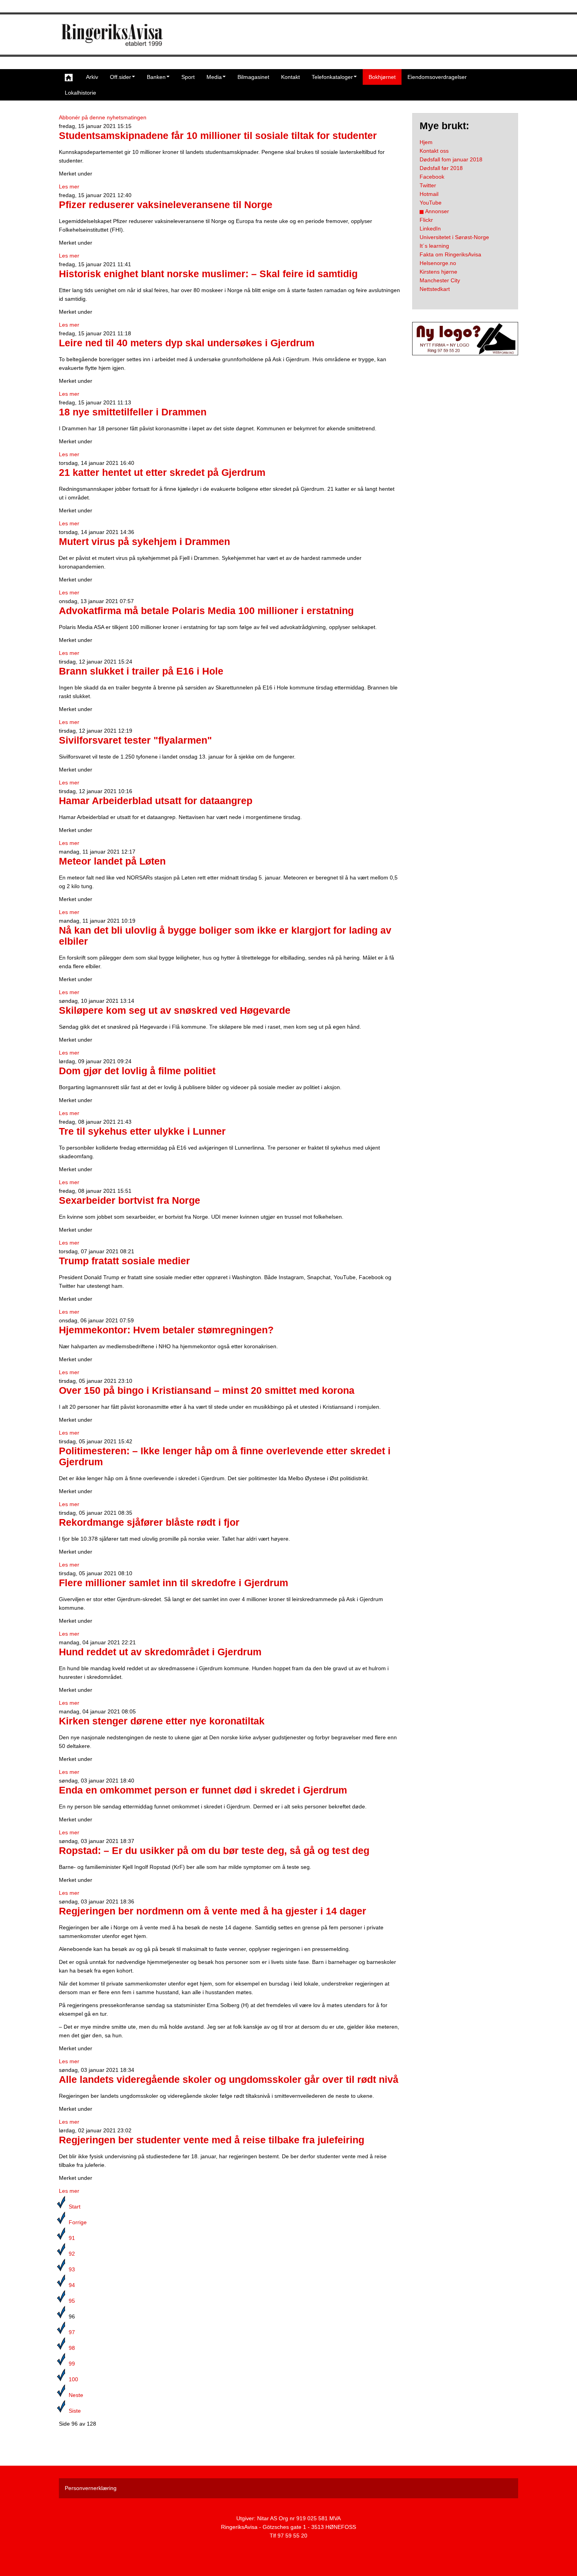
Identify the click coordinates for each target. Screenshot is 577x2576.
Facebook (432, 177)
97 (72, 2332)
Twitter (428, 185)
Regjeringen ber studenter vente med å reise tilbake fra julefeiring (212, 2140)
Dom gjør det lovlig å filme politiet (137, 1071)
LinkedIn (430, 229)
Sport (188, 77)
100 (73, 2379)
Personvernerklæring (91, 2488)
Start (75, 2207)
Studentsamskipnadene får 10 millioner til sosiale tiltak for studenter (218, 136)
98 (72, 2348)
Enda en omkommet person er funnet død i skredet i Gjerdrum (203, 1790)
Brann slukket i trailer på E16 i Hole (141, 671)
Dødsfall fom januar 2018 (451, 159)
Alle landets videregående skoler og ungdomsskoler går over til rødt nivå (229, 2080)
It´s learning (434, 246)
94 (72, 2285)
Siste (75, 2411)
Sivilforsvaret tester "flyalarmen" (135, 740)
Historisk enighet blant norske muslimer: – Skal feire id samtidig (208, 274)
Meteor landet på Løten (112, 861)
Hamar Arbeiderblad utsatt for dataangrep (156, 801)
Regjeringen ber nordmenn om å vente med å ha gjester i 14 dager (213, 1911)
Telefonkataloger (332, 77)
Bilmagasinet (253, 77)
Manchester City (440, 280)
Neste (76, 2395)
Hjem (426, 142)
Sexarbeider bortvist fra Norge (130, 1200)
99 (72, 2364)
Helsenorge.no (438, 263)
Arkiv (92, 77)
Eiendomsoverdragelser (437, 77)
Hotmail (429, 194)
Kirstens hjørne (438, 272)
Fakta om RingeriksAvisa (450, 254)
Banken (156, 77)
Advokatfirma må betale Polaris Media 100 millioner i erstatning (206, 611)
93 (72, 2269)
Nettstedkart (435, 289)
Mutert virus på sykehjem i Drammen (144, 542)
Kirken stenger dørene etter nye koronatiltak (162, 1721)
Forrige (78, 2222)
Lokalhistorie (80, 93)
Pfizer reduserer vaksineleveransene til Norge (166, 205)
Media (214, 77)
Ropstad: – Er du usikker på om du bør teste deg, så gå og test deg (214, 1851)
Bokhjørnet (382, 77)
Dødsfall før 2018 (441, 168)
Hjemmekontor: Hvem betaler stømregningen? (166, 1330)
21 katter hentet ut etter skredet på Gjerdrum (162, 473)
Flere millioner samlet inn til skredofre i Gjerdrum (173, 1583)
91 (72, 2238)
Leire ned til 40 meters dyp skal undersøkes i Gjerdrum (187, 343)
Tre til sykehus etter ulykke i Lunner (142, 1131)
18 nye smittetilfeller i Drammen (133, 412)
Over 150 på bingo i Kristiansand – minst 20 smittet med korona (207, 1390)
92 (72, 2254)
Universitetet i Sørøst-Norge (454, 237)
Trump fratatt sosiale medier (124, 1261)
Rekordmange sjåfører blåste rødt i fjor (149, 1522)
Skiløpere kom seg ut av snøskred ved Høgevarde (175, 1010)
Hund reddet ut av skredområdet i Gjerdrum (160, 1652)
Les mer (69, 186)
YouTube (431, 203)
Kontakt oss (434, 151)
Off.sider (121, 77)
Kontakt (290, 77)
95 (72, 2301)
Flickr (426, 220)
